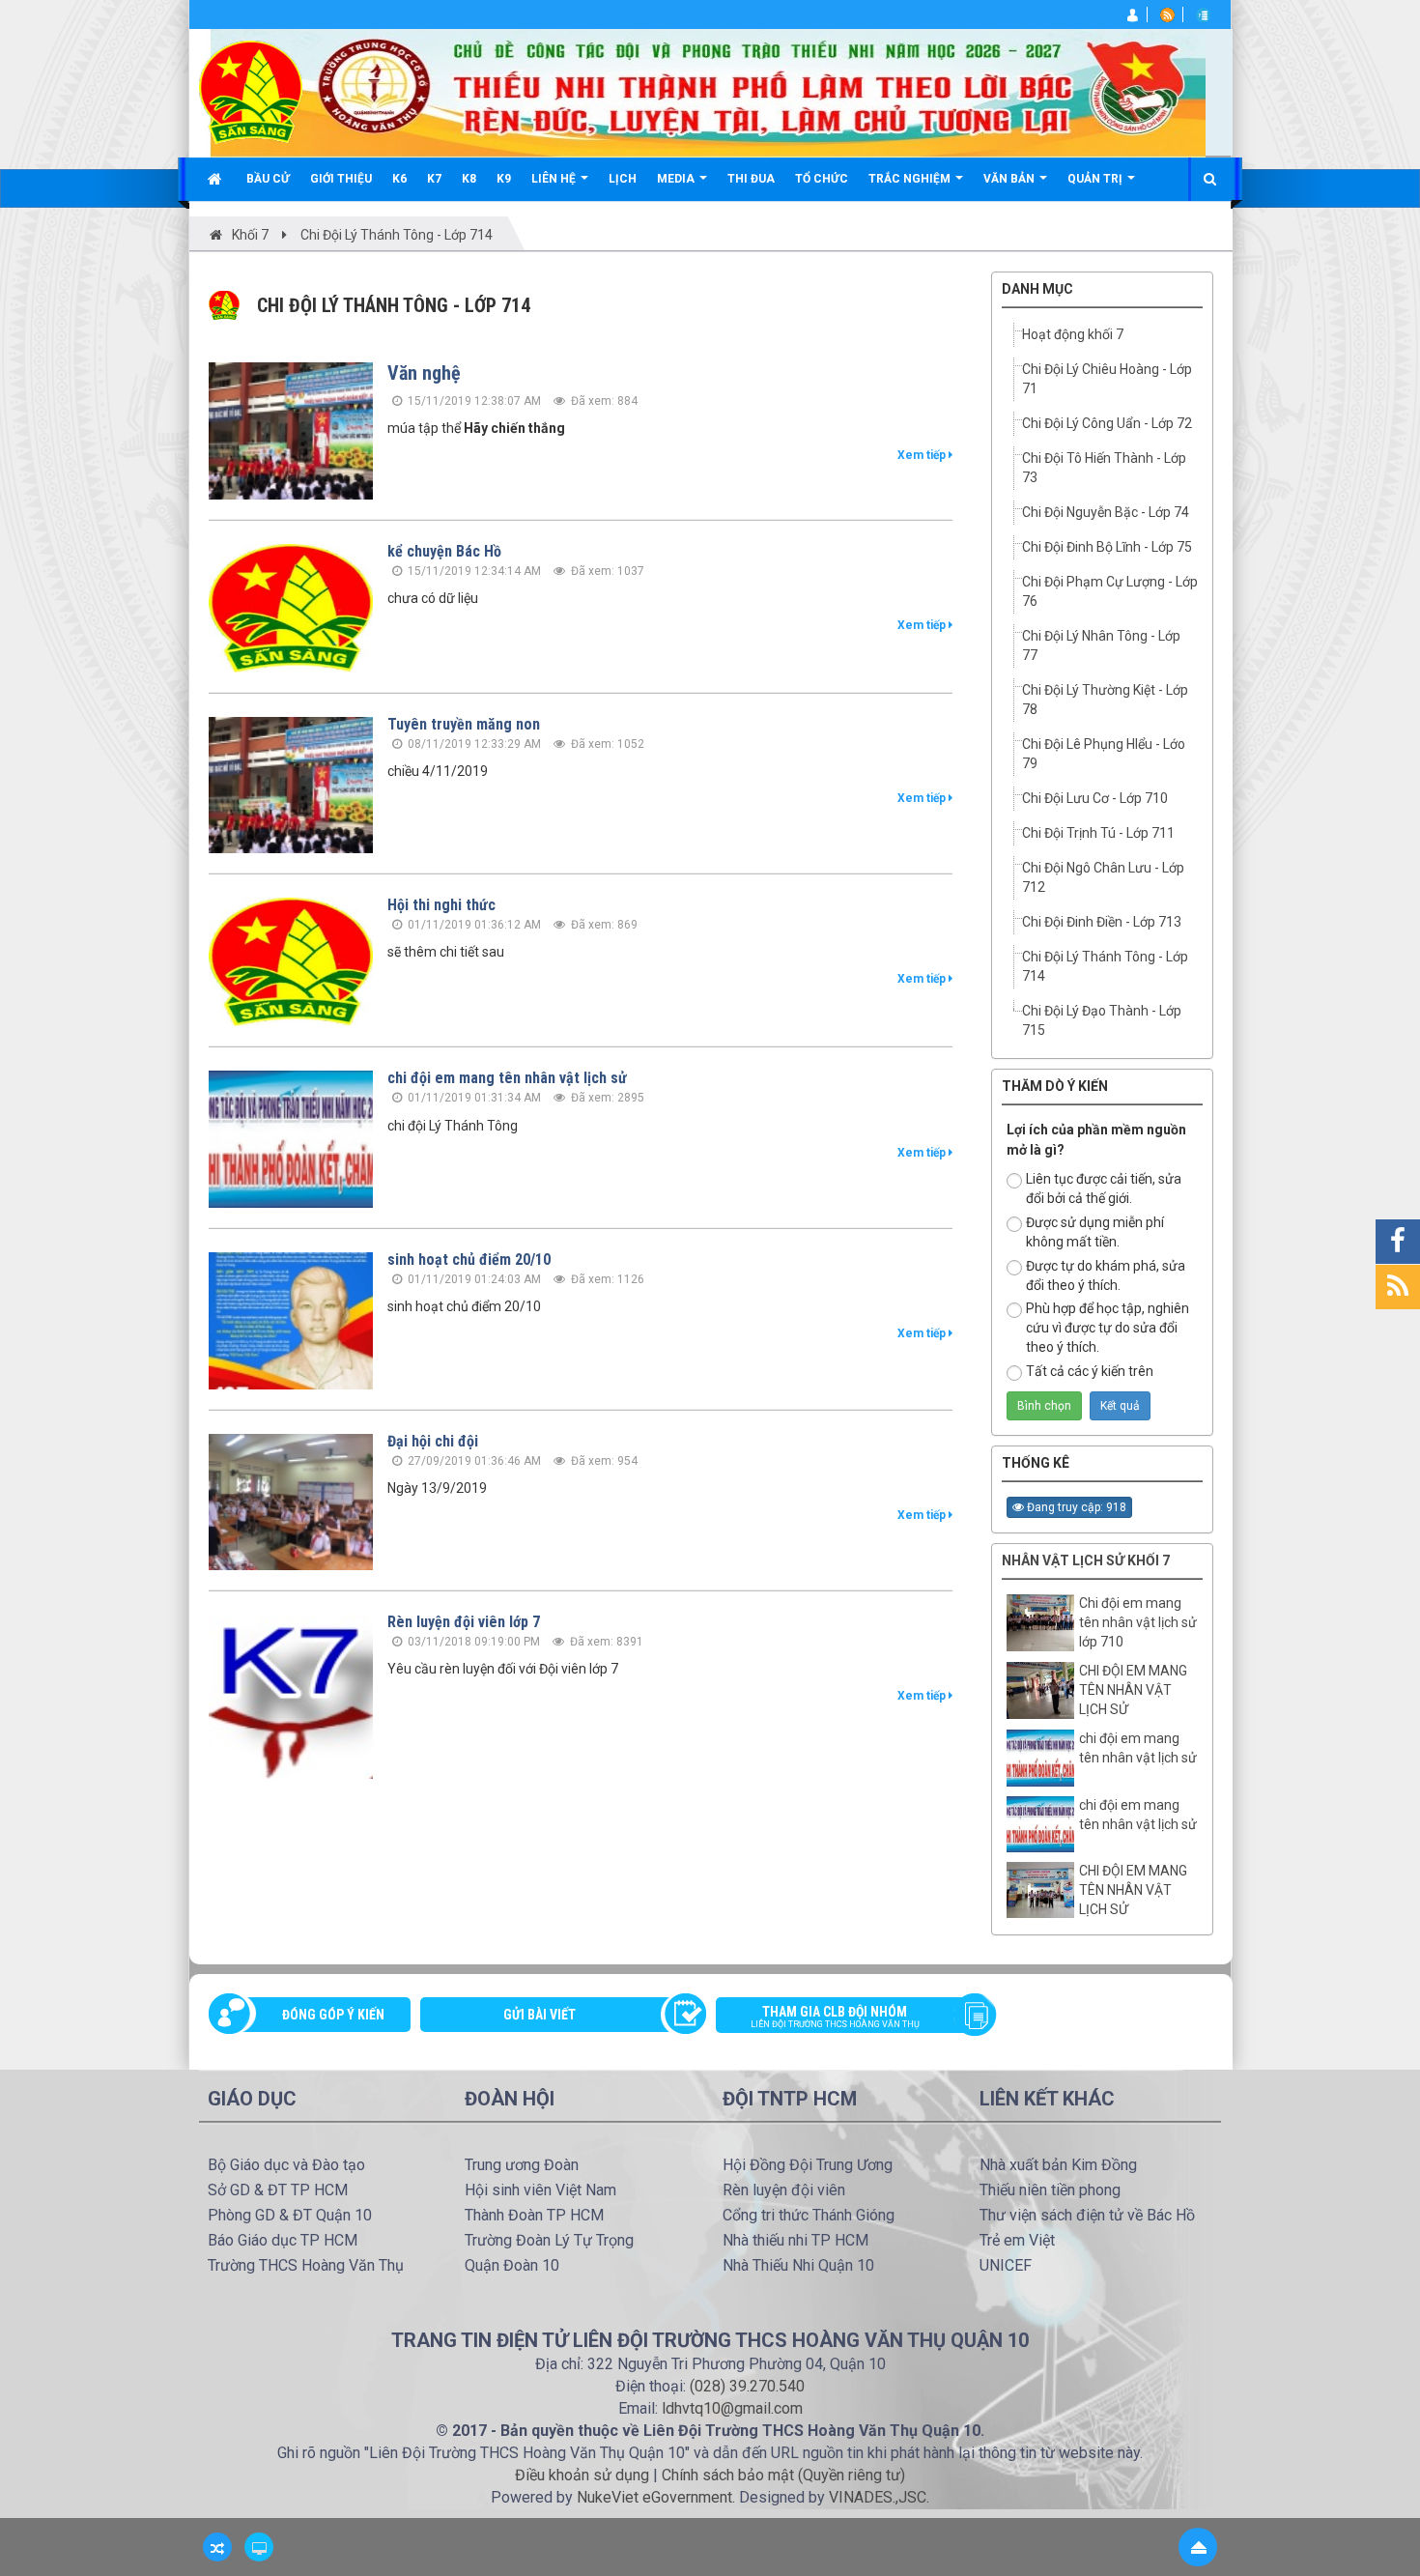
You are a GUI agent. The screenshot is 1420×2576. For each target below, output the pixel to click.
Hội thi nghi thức (441, 905)
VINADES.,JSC (878, 2497)
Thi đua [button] (751, 179)
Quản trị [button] (1096, 179)
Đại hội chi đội (433, 1441)
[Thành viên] (1134, 14)
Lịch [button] (623, 179)
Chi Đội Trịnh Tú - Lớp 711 (1098, 833)
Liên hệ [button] (555, 179)
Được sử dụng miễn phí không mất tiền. (1095, 1232)
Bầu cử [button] (268, 179)
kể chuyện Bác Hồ (444, 551)
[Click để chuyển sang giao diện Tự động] (217, 2547)
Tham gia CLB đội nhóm (835, 2017)
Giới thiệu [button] (341, 179)
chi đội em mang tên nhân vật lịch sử (507, 1078)
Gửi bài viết (540, 2015)
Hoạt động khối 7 (1073, 334)
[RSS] (1169, 14)
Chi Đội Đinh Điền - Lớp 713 (1102, 922)
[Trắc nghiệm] (1205, 14)
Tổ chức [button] (822, 179)
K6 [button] (399, 179)
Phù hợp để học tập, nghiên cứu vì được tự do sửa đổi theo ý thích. (1108, 1328)
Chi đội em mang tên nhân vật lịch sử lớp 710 (1138, 1622)
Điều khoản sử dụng (582, 2475)
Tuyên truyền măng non (464, 724)
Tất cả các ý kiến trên (1090, 1371)
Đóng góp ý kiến (333, 2015)
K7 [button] (434, 179)
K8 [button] (469, 179)
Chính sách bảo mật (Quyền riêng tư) (783, 2475)
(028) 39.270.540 (747, 2386)
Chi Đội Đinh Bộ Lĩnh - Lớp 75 (1107, 547)
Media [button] (677, 179)
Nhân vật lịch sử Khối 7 (1086, 1560)
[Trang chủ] (217, 179)
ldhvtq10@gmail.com (732, 2408)
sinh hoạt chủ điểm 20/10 (469, 1259)
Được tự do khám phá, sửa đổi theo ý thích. (1106, 1275)
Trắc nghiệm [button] (911, 179)
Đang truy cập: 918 (1075, 1507)
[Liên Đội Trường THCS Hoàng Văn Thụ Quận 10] (251, 91)
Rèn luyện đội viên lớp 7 (464, 1622)
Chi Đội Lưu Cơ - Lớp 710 (1095, 798)
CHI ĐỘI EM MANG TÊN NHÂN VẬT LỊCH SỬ (1133, 1690)
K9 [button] (504, 179)
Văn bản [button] (1010, 179)
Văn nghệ (424, 373)
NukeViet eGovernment (654, 2497)
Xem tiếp (923, 455)
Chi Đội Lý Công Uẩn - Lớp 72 (1107, 423)
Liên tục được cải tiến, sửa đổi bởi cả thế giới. (1104, 1188)
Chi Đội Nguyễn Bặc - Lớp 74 (1106, 512)
